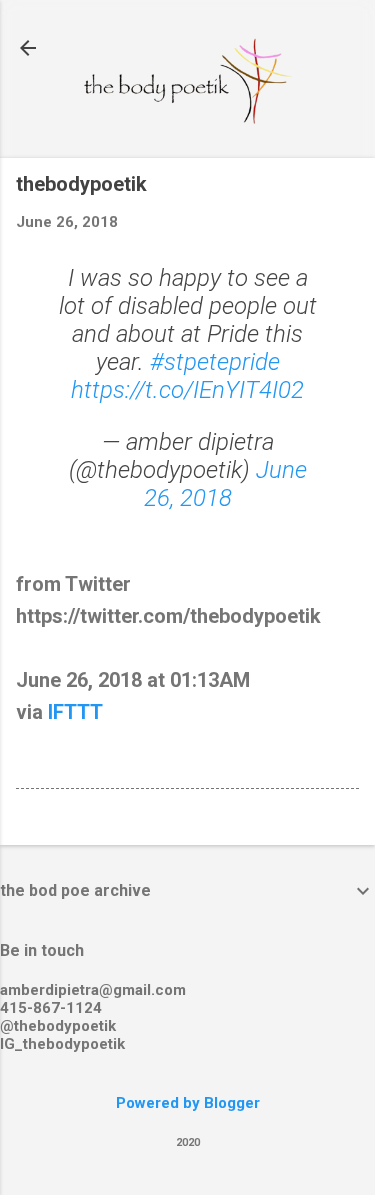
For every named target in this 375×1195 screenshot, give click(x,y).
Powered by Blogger (188, 1103)
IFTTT (75, 712)
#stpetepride (215, 362)
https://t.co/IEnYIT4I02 (187, 390)
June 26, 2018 (225, 484)
